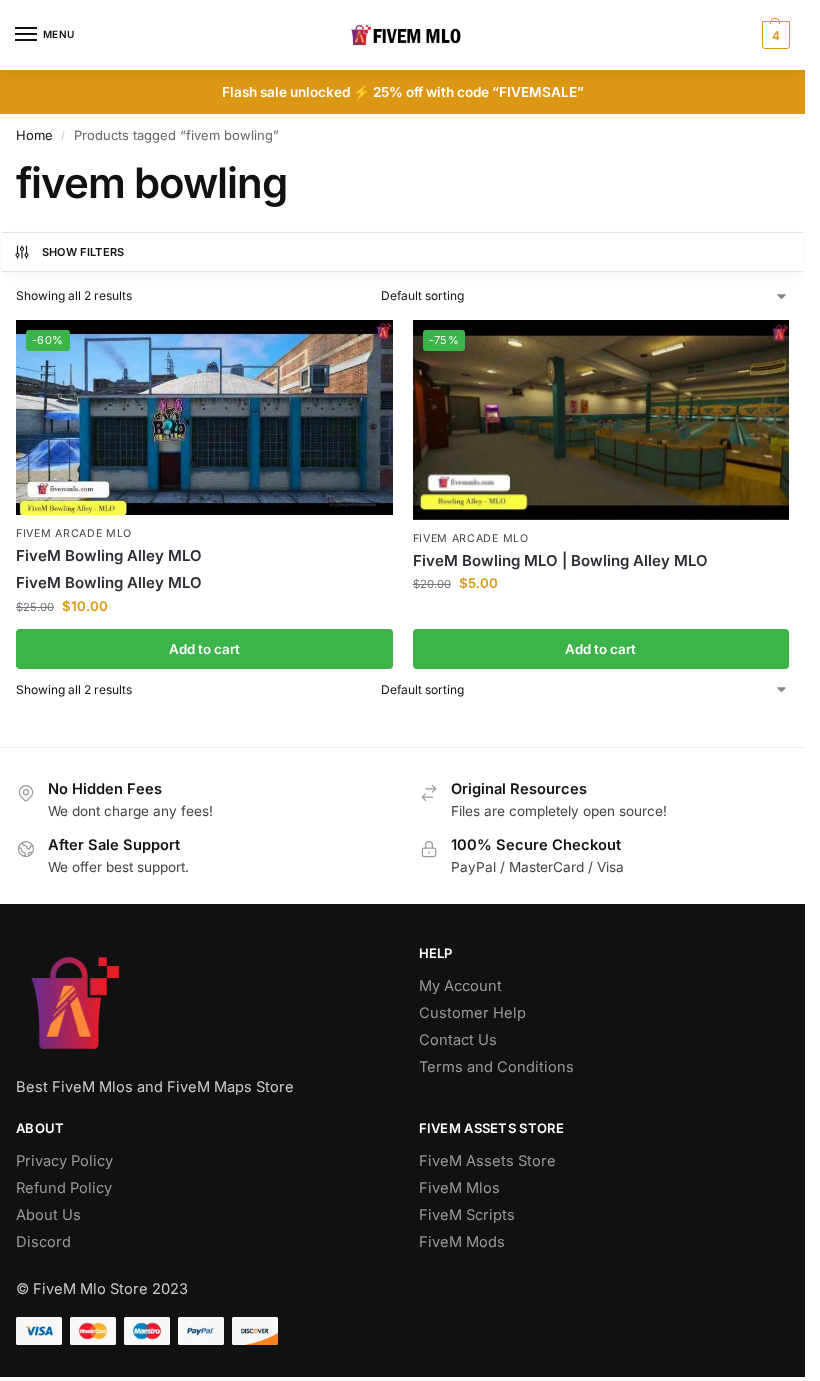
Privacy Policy (64, 1161)
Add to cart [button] (204, 649)
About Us (48, 1215)
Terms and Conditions (496, 1067)
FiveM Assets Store (487, 1161)
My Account (460, 986)
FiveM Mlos (459, 1188)
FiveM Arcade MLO (74, 533)
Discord (43, 1242)
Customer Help (472, 1013)
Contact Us (458, 1040)
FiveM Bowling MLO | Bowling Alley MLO (560, 560)
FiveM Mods (462, 1242)
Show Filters (83, 252)
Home (34, 135)
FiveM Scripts (467, 1215)
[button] (773, 35)
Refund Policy (64, 1188)
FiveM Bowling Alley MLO (109, 555)
